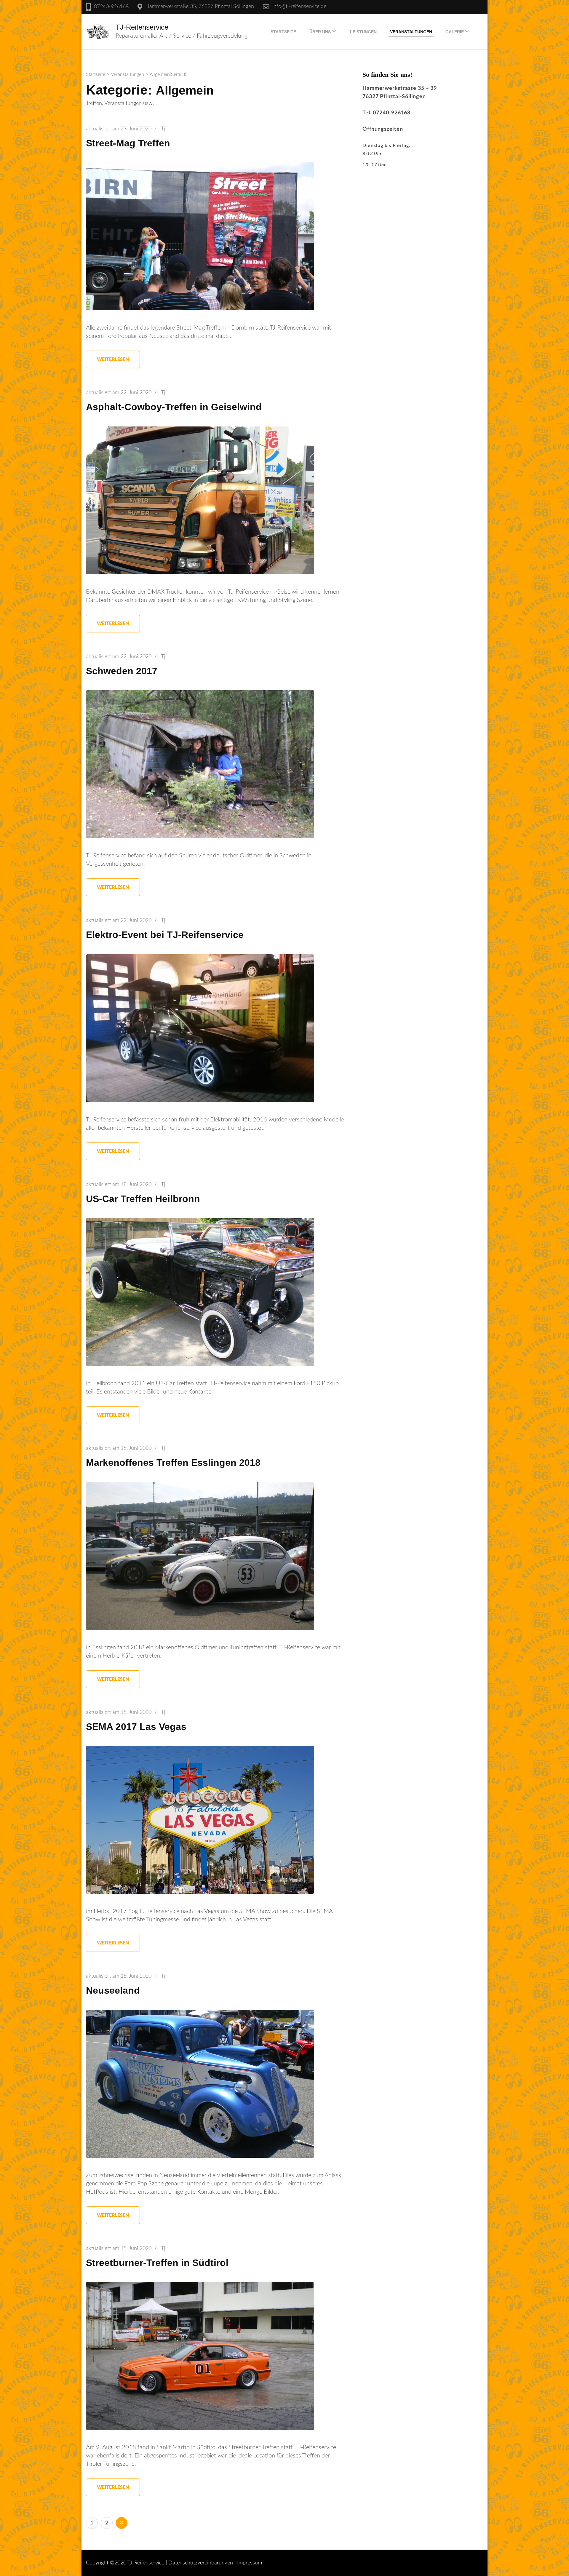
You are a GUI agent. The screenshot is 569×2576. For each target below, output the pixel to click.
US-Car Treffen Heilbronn (143, 1199)
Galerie (455, 32)
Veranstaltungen (411, 32)
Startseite (283, 32)
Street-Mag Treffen (128, 143)
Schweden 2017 (122, 671)
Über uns (320, 32)
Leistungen (363, 32)
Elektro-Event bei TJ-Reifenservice (165, 935)
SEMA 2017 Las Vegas (136, 1727)
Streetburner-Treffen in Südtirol (157, 2263)
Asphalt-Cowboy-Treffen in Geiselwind (174, 407)
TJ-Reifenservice (142, 27)
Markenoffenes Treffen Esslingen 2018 (173, 1463)
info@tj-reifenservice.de (299, 7)
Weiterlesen (113, 359)
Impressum (250, 2563)
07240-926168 (111, 7)
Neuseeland (113, 1990)
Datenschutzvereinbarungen (201, 2563)
